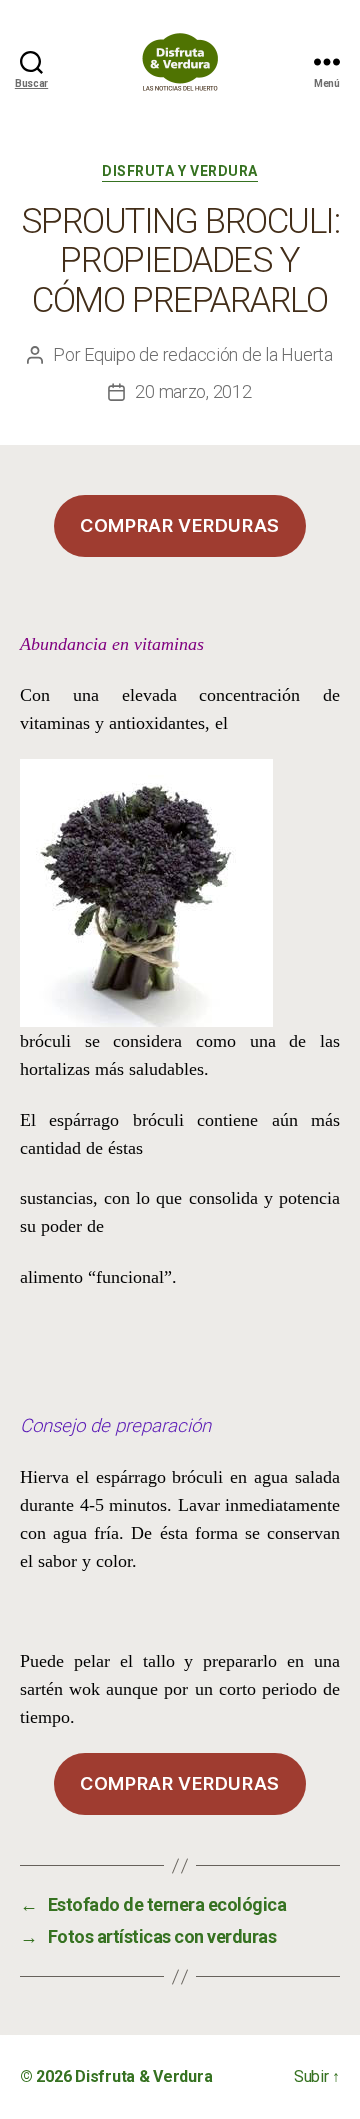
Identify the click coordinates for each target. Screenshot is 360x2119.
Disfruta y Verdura (179, 171)
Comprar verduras (180, 525)
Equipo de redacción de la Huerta (208, 354)
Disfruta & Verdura (143, 2076)
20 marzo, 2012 (193, 391)
